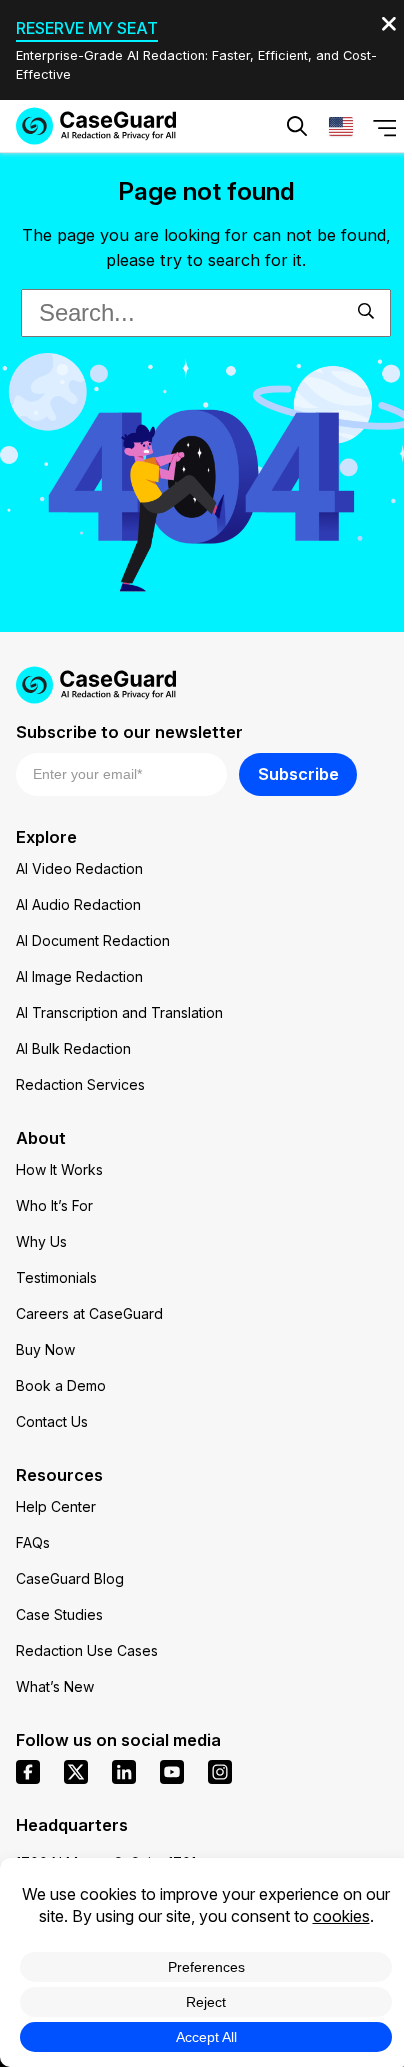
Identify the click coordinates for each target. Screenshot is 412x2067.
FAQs (33, 1542)
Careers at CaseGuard (89, 1313)
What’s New (55, 1686)
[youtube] (172, 1772)
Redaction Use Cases (87, 1650)
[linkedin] (124, 1772)
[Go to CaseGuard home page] (96, 126)
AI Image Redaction (79, 976)
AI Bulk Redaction (73, 1048)
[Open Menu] (385, 126)
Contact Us (52, 1421)
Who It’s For (54, 1205)
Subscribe (298, 774)
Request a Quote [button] (127, 186)
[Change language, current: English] (341, 126)
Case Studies (59, 1614)
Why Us (41, 1241)
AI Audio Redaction (78, 904)
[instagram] (220, 1772)
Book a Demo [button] (299, 186)
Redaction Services (80, 1084)
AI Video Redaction (79, 868)
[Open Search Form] (297, 126)
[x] (76, 1772)
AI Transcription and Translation (119, 1012)
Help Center (56, 1506)
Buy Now (45, 1349)
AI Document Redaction (93, 940)
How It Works (59, 1169)
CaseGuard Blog (70, 1578)
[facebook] (28, 1772)
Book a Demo (61, 1385)
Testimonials (56, 1277)
